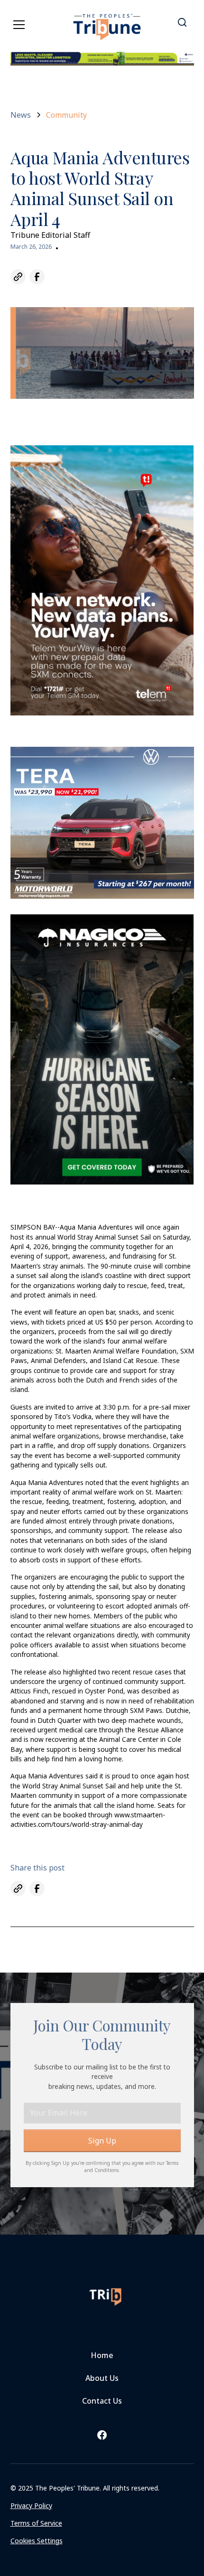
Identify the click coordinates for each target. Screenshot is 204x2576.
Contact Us (102, 2401)
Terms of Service (36, 2523)
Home (102, 2355)
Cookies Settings (37, 2541)
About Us (102, 2378)
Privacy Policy (31, 2505)
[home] (107, 21)
